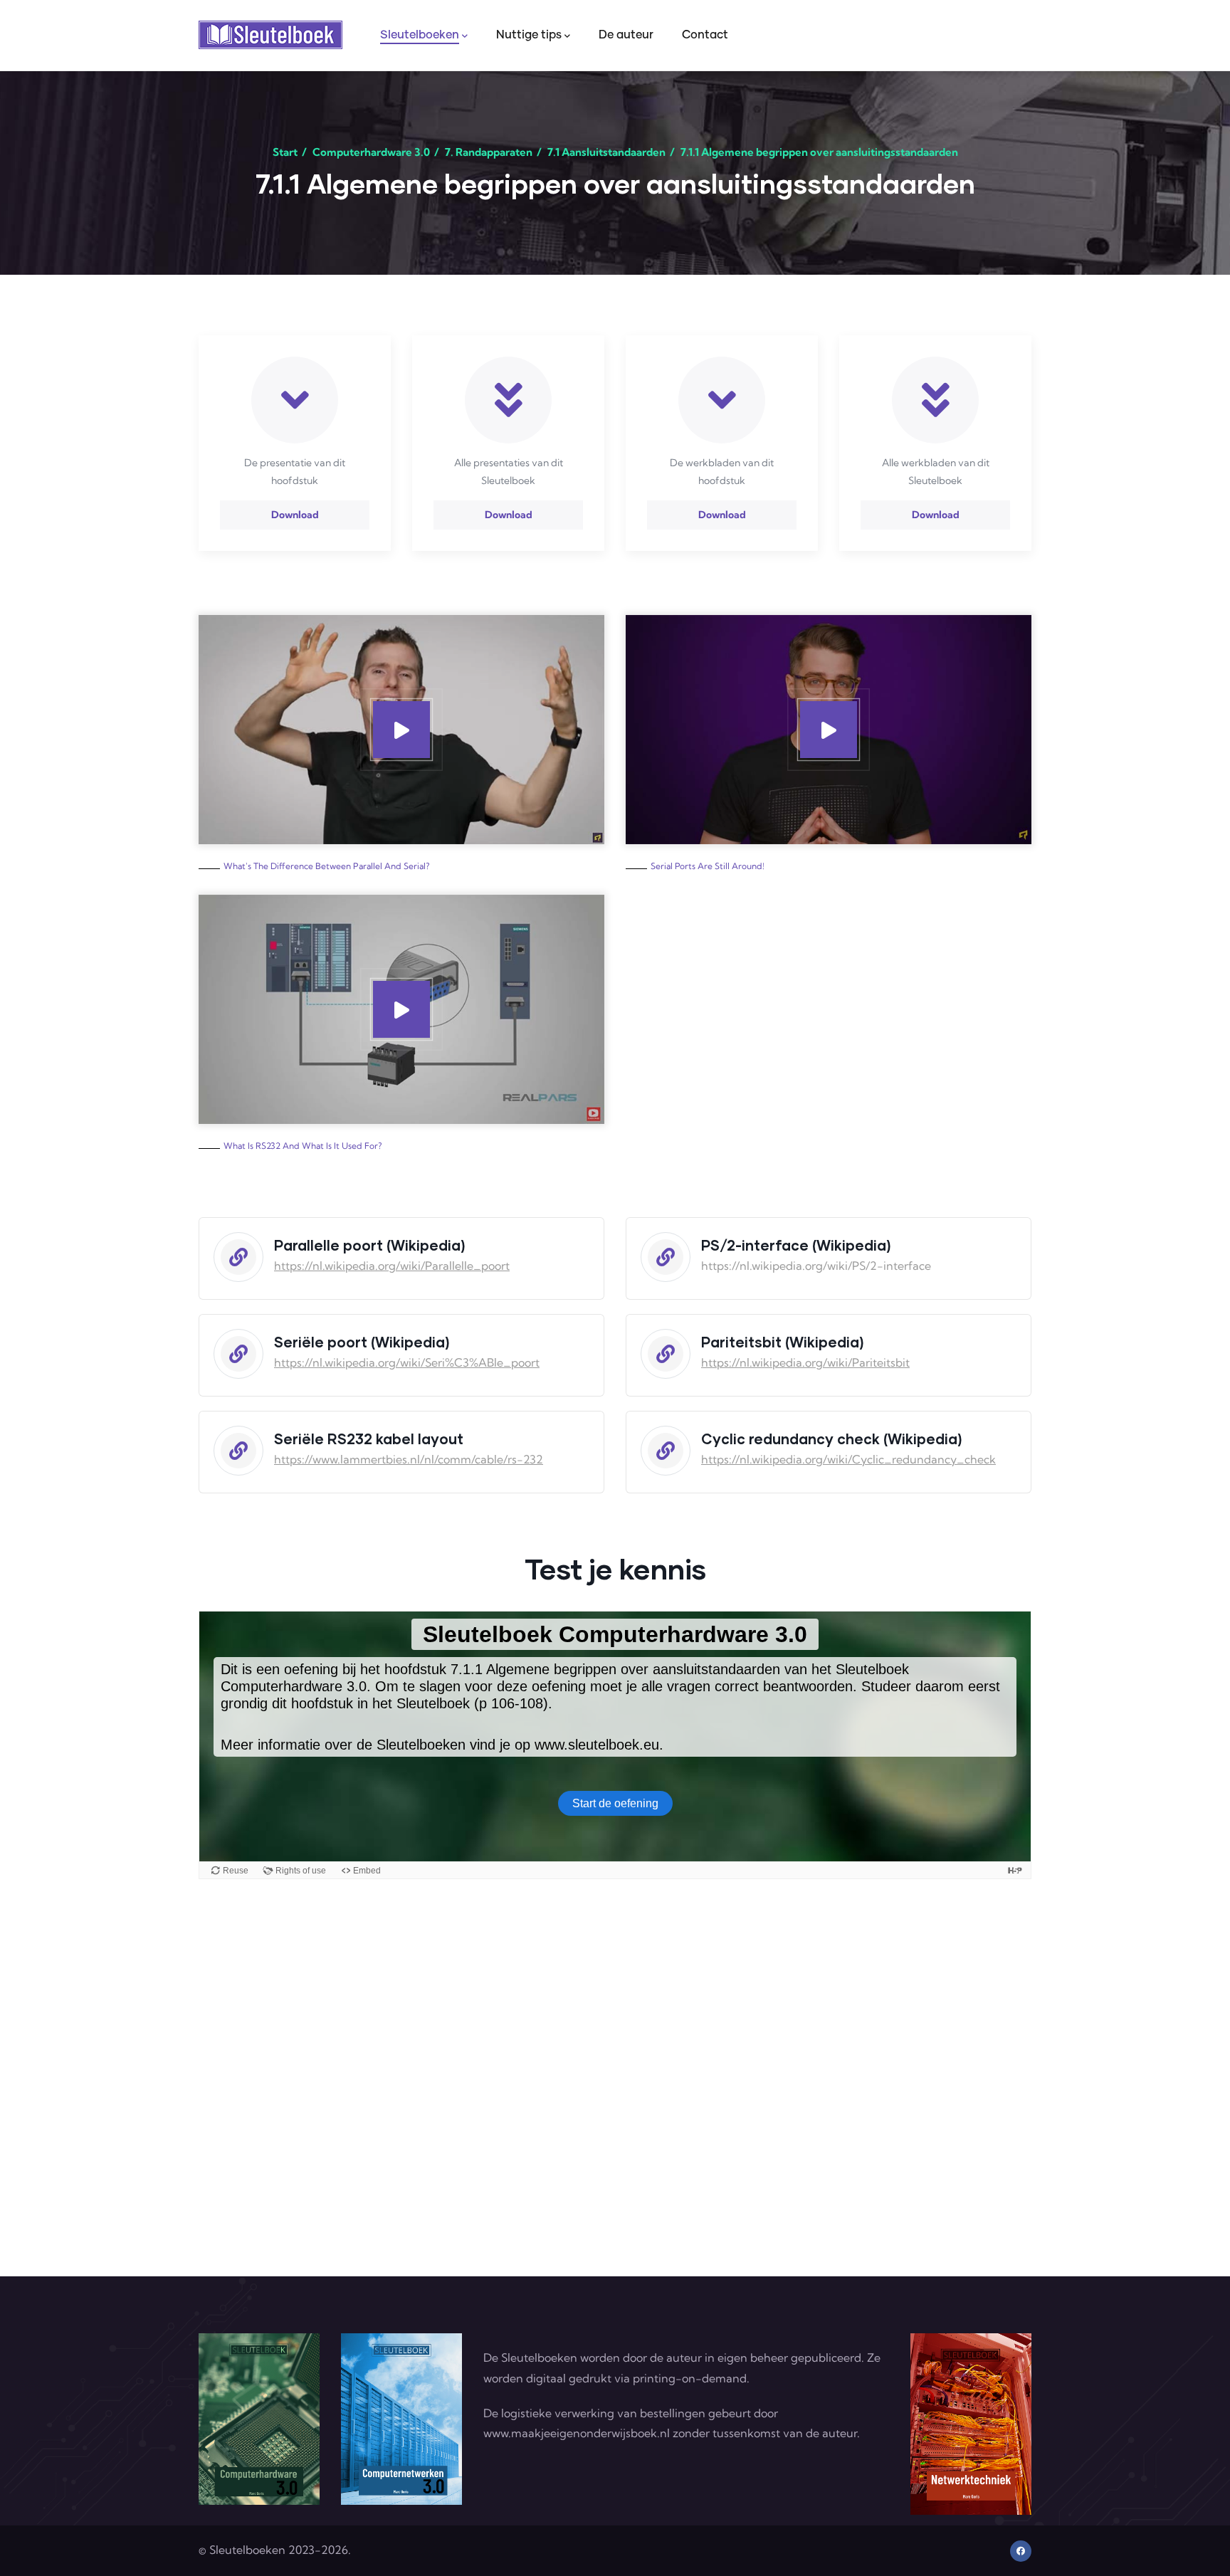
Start (285, 152)
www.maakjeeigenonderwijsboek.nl (577, 2433)
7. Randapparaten (489, 152)
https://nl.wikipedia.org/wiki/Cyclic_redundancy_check (848, 1459)
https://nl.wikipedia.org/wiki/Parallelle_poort (392, 1266)
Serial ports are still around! (708, 866)
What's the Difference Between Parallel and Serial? (326, 866)
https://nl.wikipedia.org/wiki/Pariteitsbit (805, 1362)
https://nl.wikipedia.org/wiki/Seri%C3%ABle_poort (407, 1362)
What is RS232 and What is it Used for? (303, 1146)
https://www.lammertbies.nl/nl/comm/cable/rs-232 (409, 1459)
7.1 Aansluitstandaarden (606, 152)
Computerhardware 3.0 (371, 152)
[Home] (270, 35)
